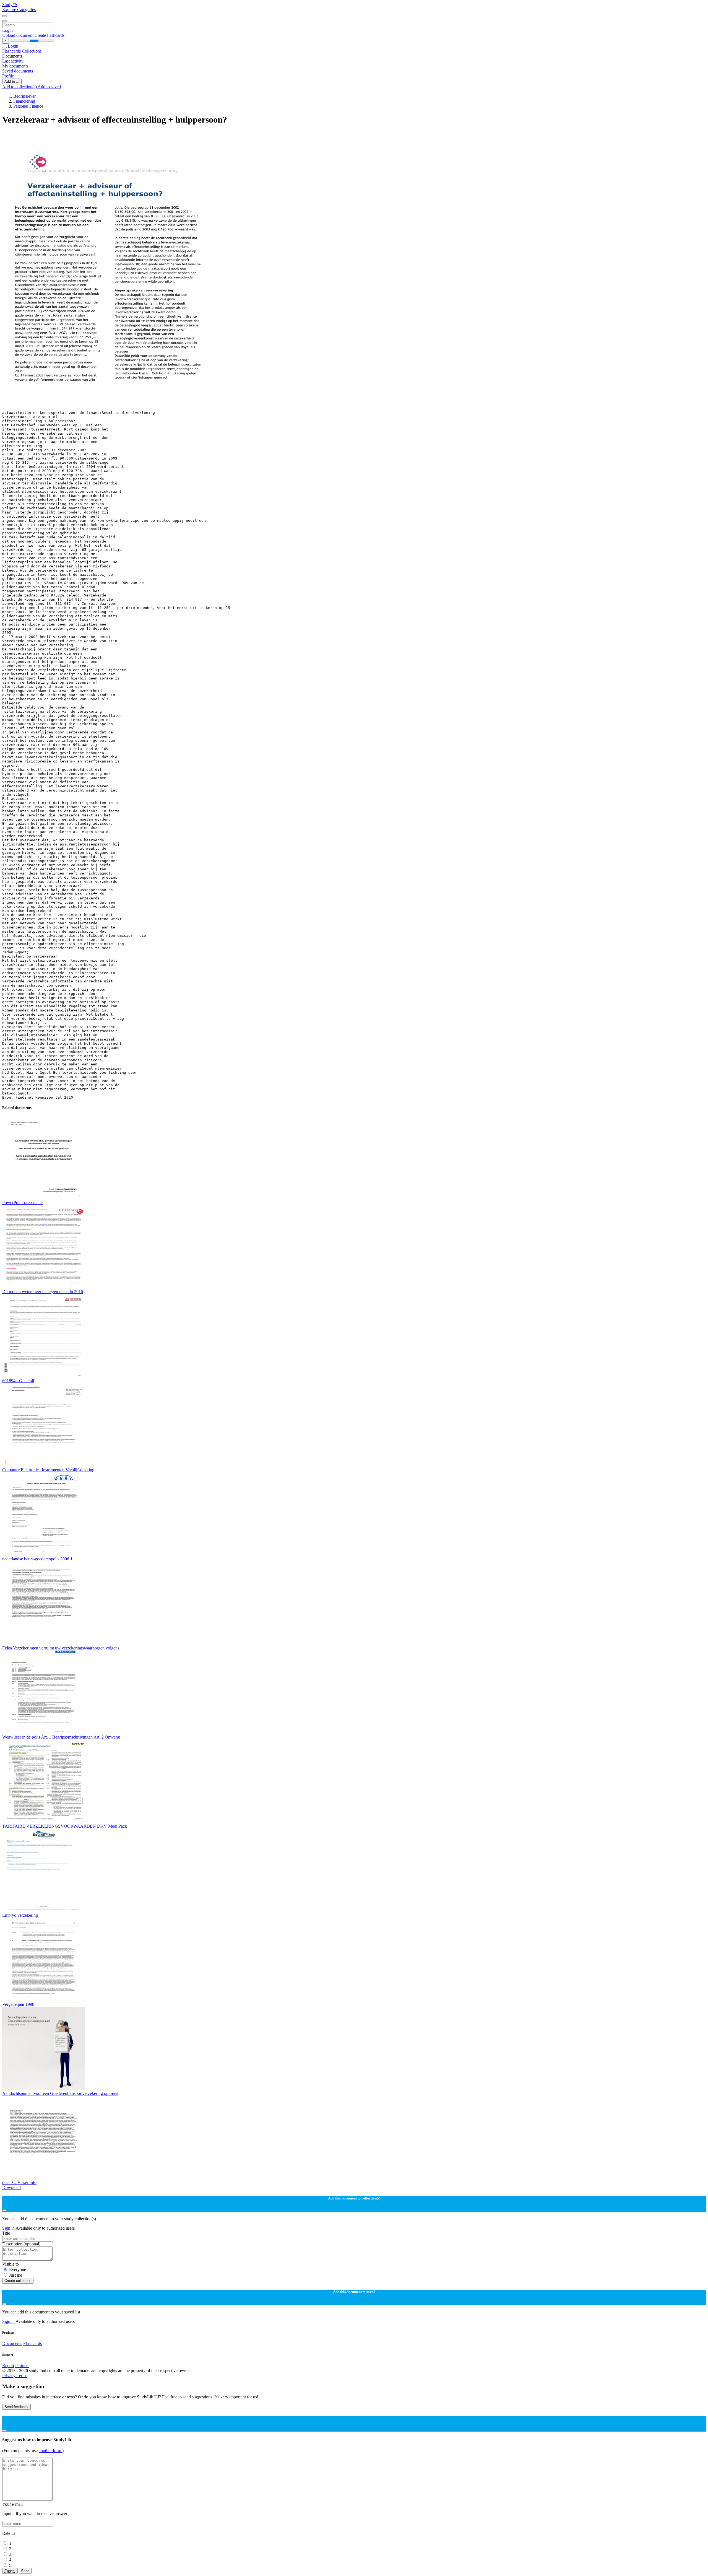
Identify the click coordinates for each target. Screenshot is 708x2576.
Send (25, 2571)
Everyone (18, 2270)
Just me (16, 2275)
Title (6, 2233)
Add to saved (49, 87)
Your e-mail (12, 2504)
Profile (8, 76)
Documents (12, 2343)
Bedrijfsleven (25, 96)
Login (7, 30)
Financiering (24, 101)
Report (8, 2366)
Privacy (9, 2376)
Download (11, 2187)
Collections (32, 51)
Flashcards (12, 51)
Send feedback (16, 2407)
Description (21, 2244)
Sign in (9, 2228)
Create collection (18, 2281)
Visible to (11, 2264)
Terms (22, 2376)
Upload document (18, 35)
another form (50, 2451)
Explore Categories (19, 10)
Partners (22, 2366)
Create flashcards (50, 35)
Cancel (10, 2571)
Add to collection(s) (20, 87)
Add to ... (12, 81)
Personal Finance (28, 106)
